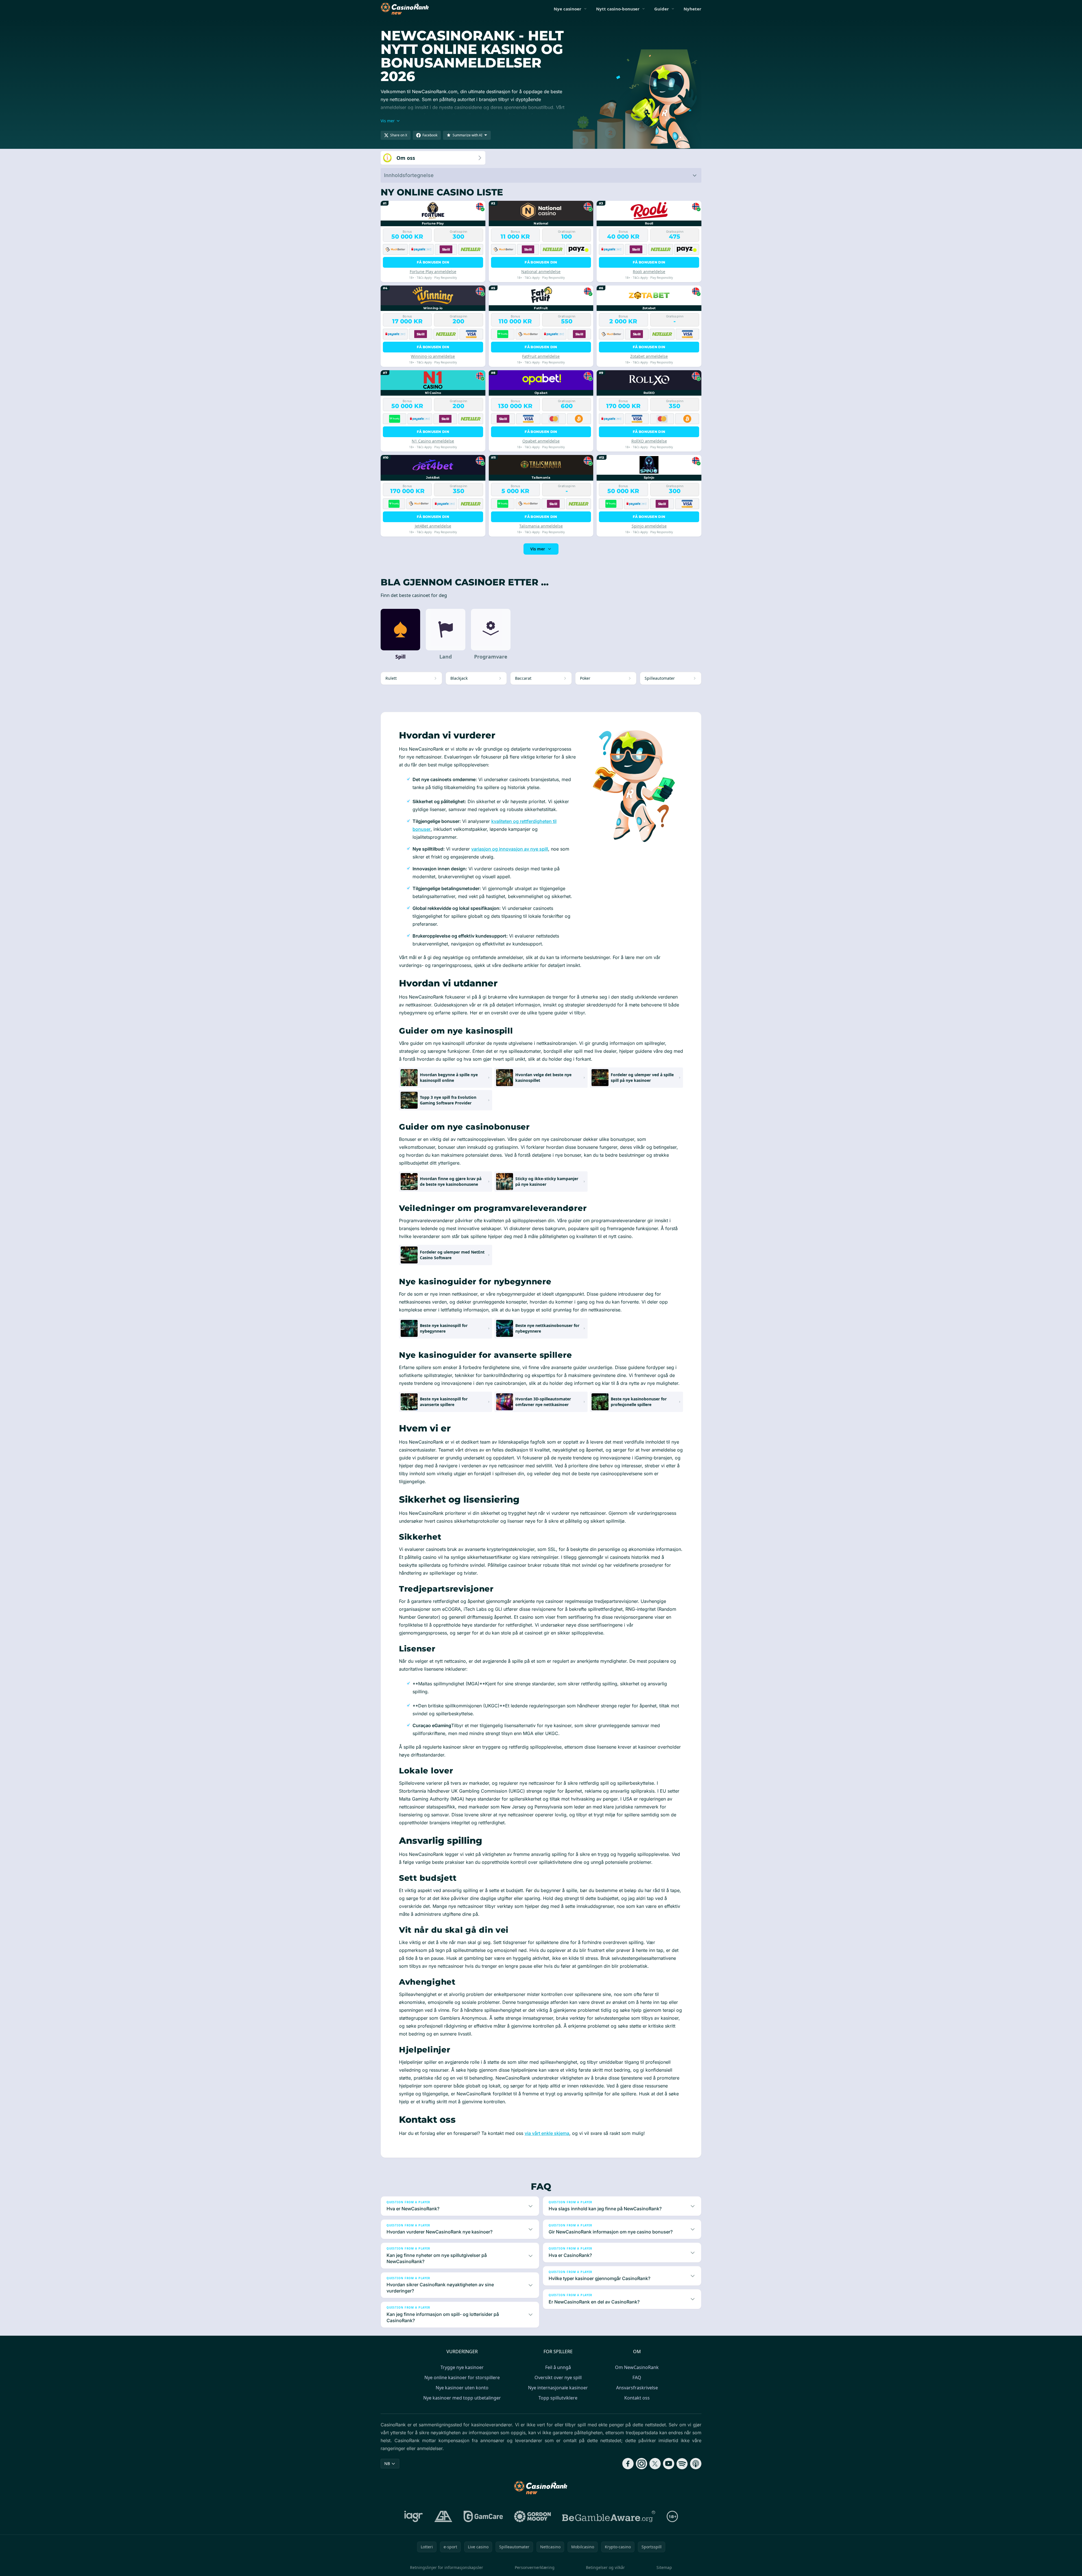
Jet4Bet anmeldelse (433, 526)
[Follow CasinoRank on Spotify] (682, 2464)
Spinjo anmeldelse (649, 526)
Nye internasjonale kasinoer (558, 2388)
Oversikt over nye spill (558, 2377)
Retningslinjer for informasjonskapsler (447, 2567)
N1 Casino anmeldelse (433, 441)
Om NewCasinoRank (637, 2367)
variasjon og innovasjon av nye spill (510, 849)
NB (387, 2463)
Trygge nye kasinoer (462, 2367)
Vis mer (538, 549)
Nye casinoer (568, 9)
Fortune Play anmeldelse (433, 272)
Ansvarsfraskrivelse (637, 2388)
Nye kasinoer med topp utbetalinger (462, 2398)
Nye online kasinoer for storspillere (462, 2377)
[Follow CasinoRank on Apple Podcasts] (696, 2464)
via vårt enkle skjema (547, 2133)
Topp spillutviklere (558, 2398)
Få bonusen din (433, 262)
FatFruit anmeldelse (541, 356)
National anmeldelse (541, 272)
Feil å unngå (558, 2367)
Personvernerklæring (535, 2567)
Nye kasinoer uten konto (462, 2388)
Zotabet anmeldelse (649, 356)
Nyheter (692, 9)
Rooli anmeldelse (649, 272)
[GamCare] (483, 2516)
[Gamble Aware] (609, 2516)
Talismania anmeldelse (541, 526)
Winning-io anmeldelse (433, 356)
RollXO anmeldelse (649, 441)
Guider (662, 9)
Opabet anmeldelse (541, 441)
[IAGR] (414, 2516)
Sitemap (664, 2567)
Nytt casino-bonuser (618, 9)
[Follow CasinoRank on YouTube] (669, 2464)
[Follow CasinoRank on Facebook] (628, 2464)
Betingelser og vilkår (605, 2567)
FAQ (637, 2377)
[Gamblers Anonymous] (443, 2516)
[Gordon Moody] (533, 2516)
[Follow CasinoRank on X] (655, 2464)
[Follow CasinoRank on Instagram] (642, 2464)
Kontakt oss (637, 2398)
